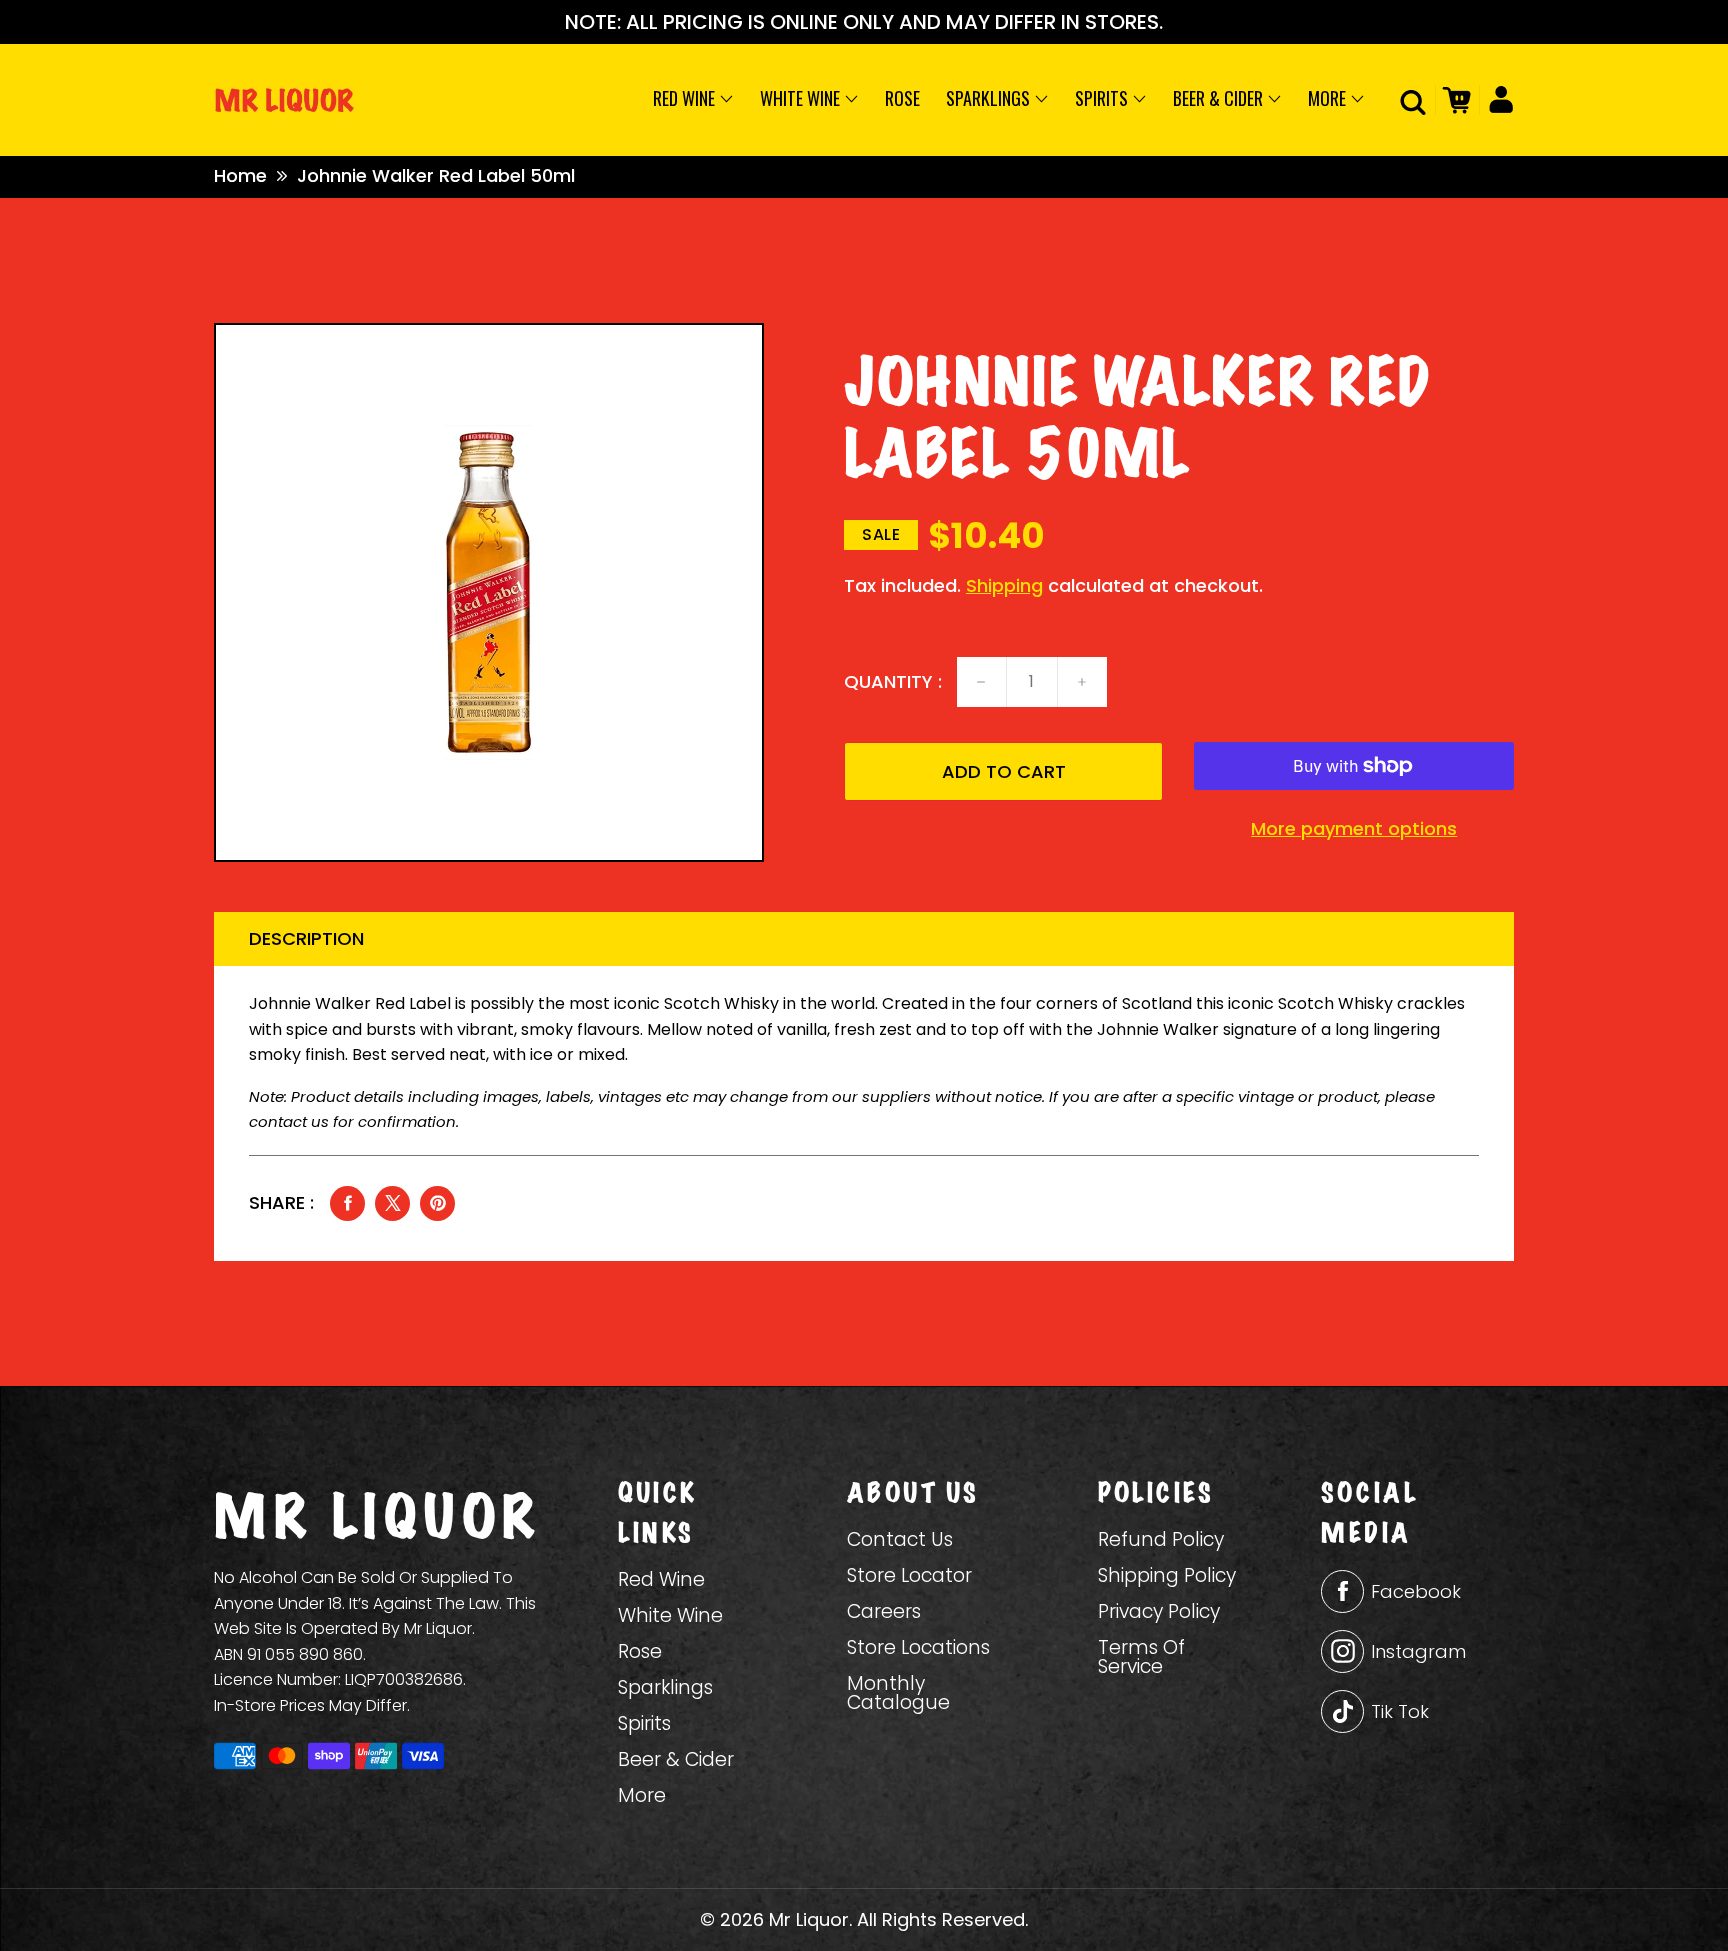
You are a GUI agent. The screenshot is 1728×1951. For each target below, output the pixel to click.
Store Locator (909, 1575)
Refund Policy (1161, 1539)
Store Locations (918, 1647)
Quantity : (893, 682)
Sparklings (990, 98)
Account (1496, 100)
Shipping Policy (1167, 1575)
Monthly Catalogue (898, 1693)
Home (240, 175)
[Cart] (1453, 100)
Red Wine (686, 98)
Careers (884, 1611)
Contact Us (900, 1539)
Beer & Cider (1220, 98)
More (1329, 98)
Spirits (1103, 98)
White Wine (802, 98)
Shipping (1004, 585)
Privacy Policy (1159, 1611)
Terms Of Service (1141, 1657)
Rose (902, 98)
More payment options (1354, 829)
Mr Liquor (809, 1919)
